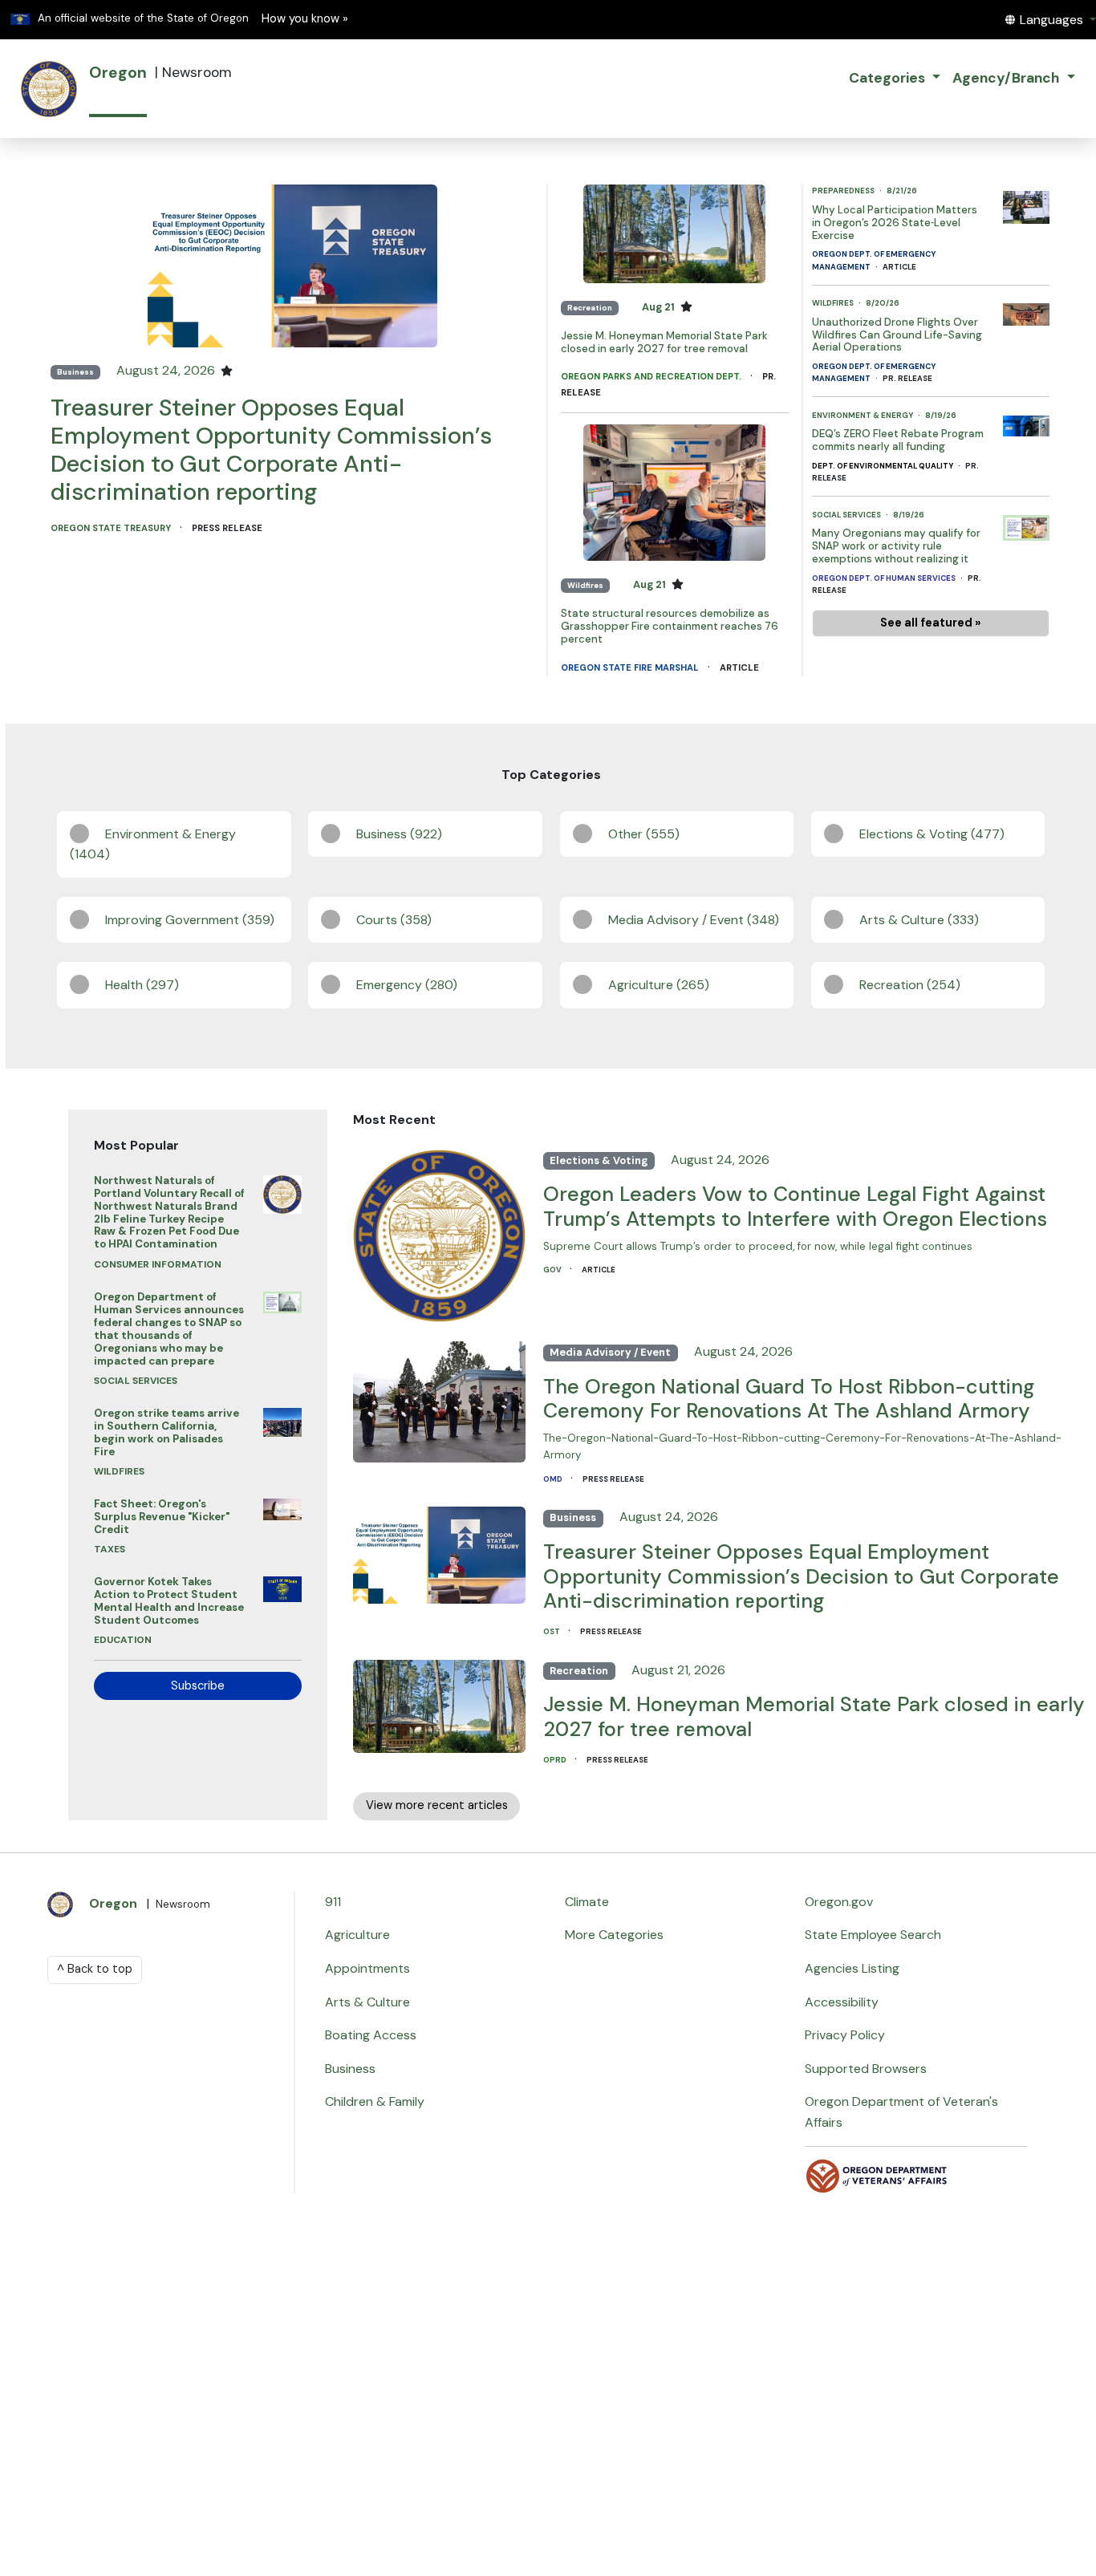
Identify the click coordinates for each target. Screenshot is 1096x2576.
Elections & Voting (599, 1160)
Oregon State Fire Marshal (631, 667)
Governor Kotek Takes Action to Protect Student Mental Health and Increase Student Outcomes (169, 1601)
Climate (587, 1902)
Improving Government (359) (190, 920)
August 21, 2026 (678, 1670)
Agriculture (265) (659, 985)
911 (333, 1902)
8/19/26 (941, 415)
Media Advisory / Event (610, 1352)
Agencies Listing (852, 1968)
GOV (553, 1270)
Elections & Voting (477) (932, 834)
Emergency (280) (407, 985)
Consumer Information (158, 1264)
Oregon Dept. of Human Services (885, 578)
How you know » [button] (305, 19)
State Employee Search (873, 1935)
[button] (1050, 20)
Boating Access (371, 2035)
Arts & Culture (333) (919, 920)
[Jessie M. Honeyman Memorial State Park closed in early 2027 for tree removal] (674, 233)
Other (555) (644, 834)
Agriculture (357, 1935)
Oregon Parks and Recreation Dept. (652, 376)
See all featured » (931, 623)
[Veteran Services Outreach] (877, 2174)
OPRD (556, 1760)
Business (75, 372)
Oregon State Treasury (112, 528)
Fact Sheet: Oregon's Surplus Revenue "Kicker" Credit (162, 1517)
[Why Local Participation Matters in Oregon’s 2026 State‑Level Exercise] (1026, 203)
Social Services (847, 515)
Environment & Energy (863, 415)
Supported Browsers (866, 2069)
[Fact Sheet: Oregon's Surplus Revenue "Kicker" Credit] (282, 1505)
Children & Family (375, 2101)
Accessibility (842, 2002)
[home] (49, 89)
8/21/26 (902, 191)
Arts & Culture (367, 2002)
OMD (554, 1479)
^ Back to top (95, 1969)
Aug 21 (660, 307)
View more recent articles (437, 1805)
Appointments (367, 1968)
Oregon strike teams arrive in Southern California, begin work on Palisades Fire (166, 1432)
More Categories (614, 1935)
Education (123, 1640)
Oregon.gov (839, 1902)
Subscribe (198, 1686)
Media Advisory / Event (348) (694, 920)
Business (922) (399, 834)
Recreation (590, 308)
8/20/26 (883, 303)
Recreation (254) (910, 985)
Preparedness (844, 191)
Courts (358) (394, 920)
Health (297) (142, 985)
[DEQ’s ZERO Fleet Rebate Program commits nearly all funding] (1026, 422)
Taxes (110, 1549)
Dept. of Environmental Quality (883, 466)
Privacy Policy (845, 2035)
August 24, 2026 (167, 370)
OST (552, 1631)
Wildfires (585, 585)
